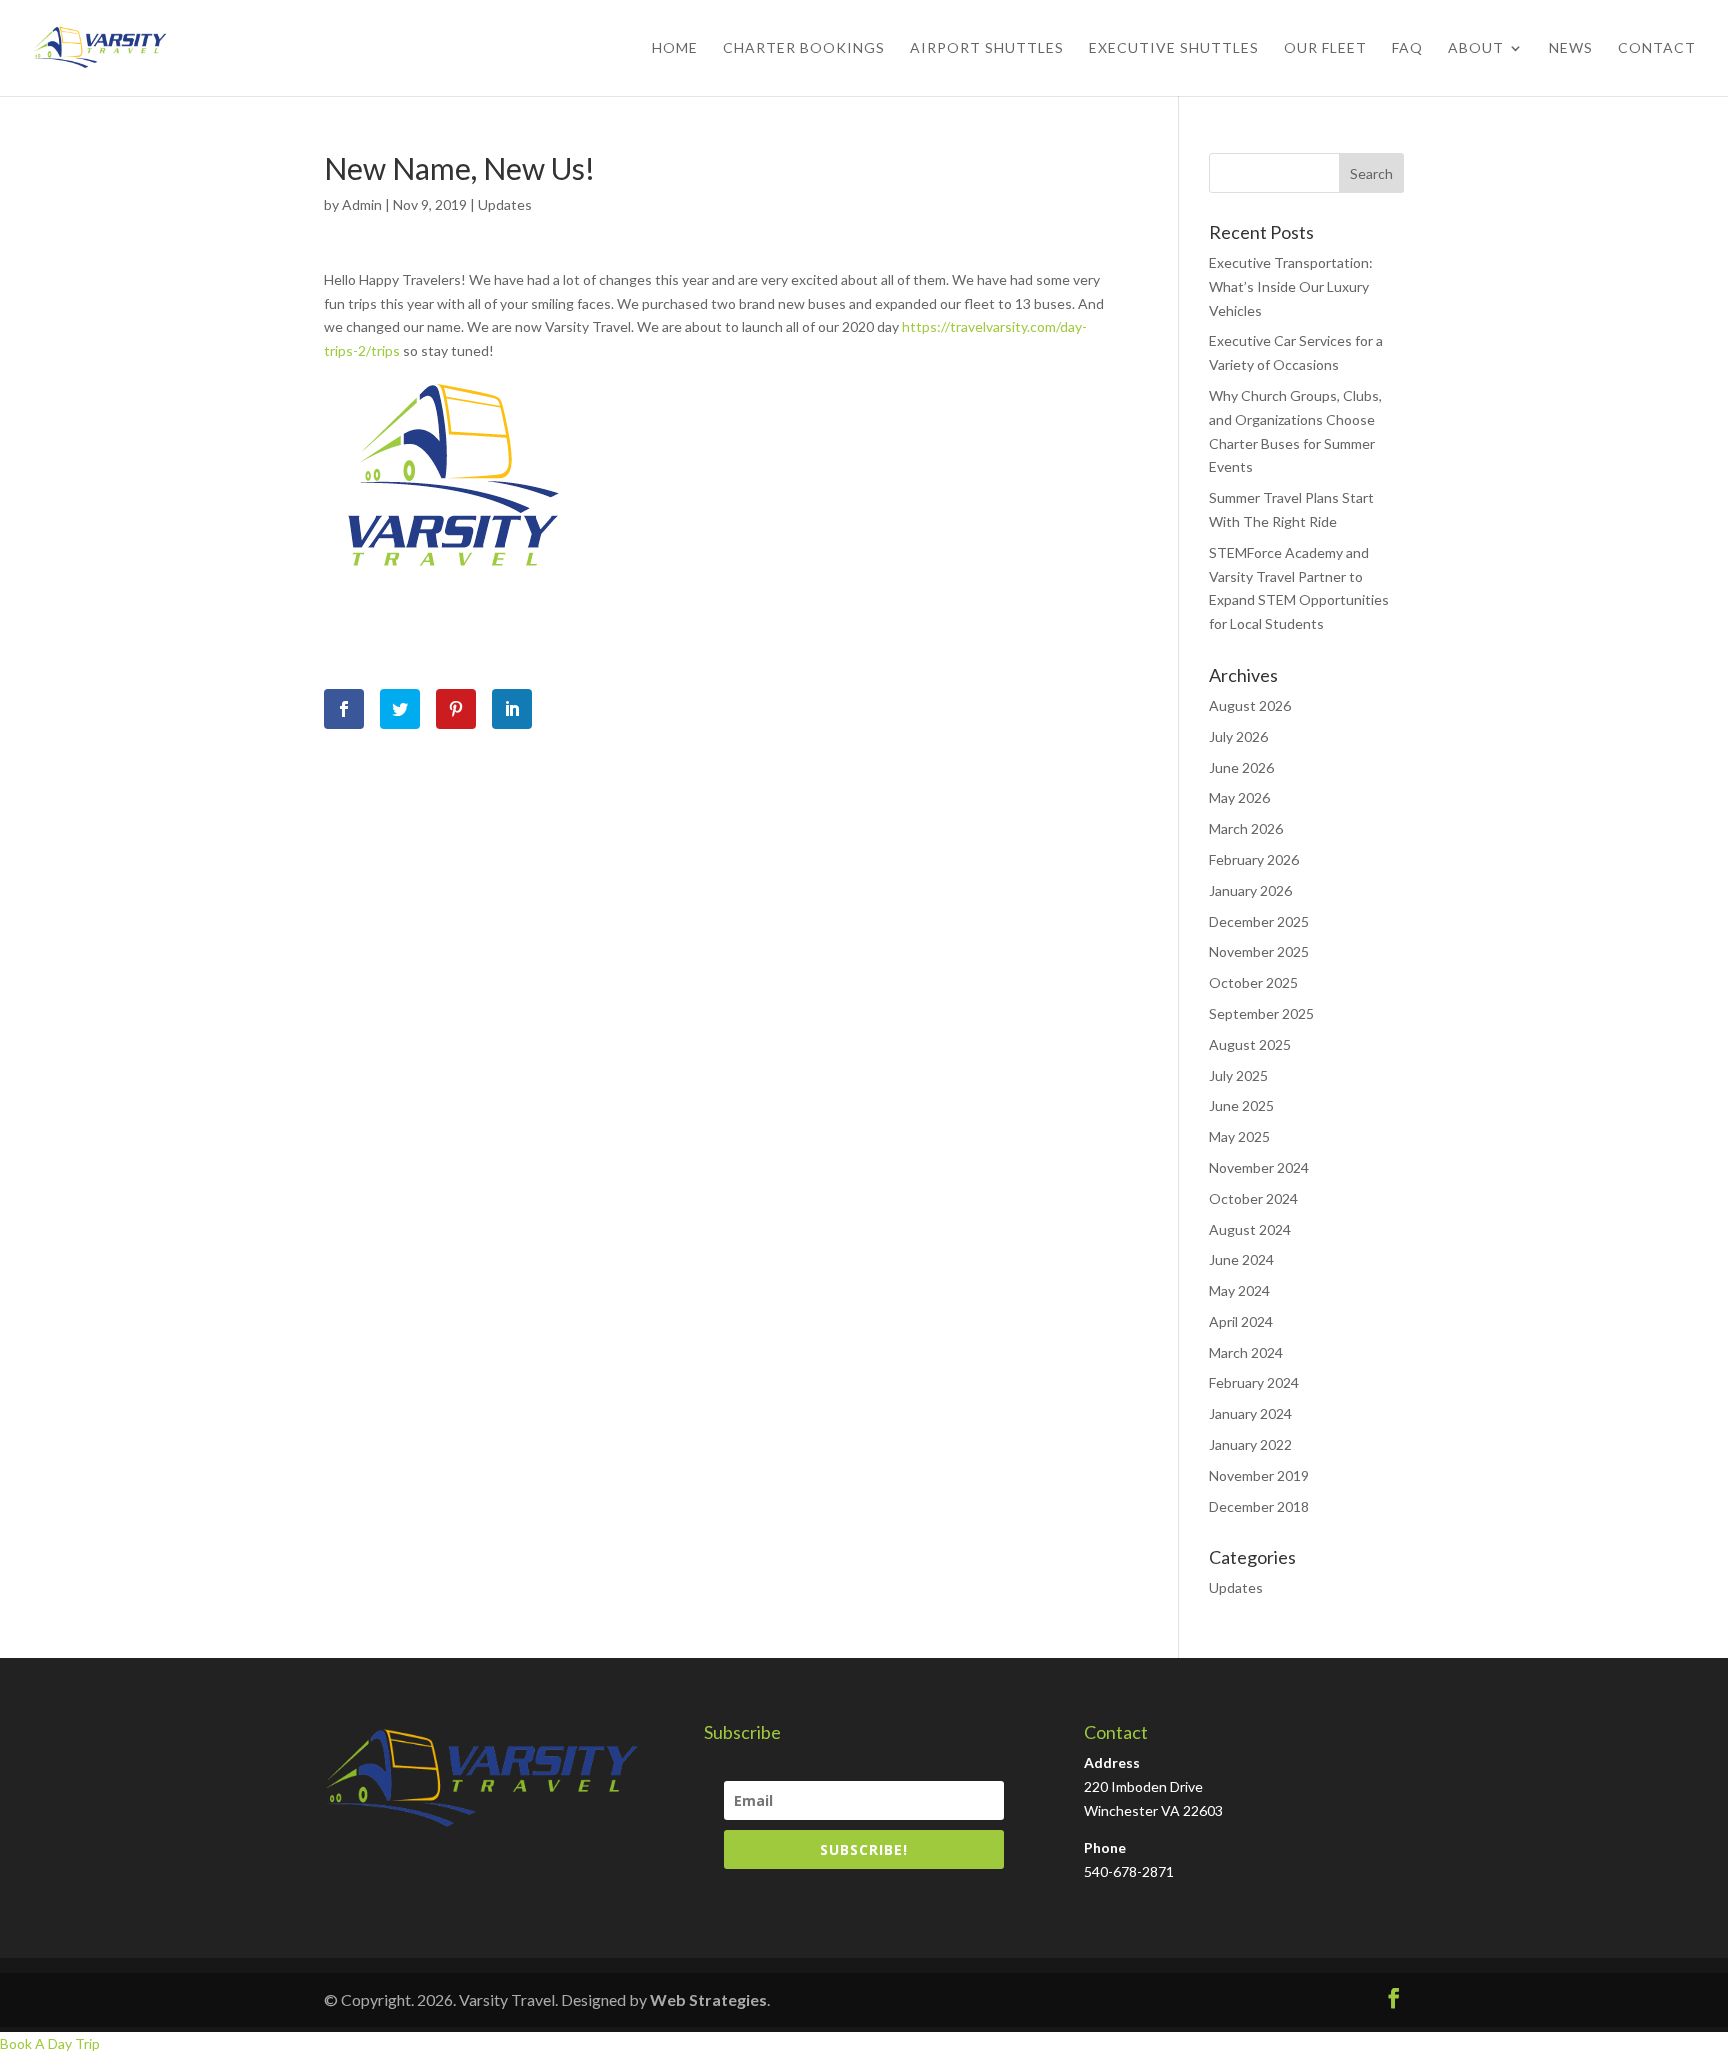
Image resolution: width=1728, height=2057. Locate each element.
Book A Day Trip (50, 2043)
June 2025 (1241, 1105)
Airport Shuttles (987, 48)
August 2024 (1250, 1229)
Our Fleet (1325, 48)
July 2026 (1238, 736)
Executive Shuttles (1174, 48)
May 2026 (1239, 797)
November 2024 (1259, 1167)
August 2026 (1250, 705)
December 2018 (1259, 1506)
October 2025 (1253, 982)
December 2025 (1259, 921)
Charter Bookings (804, 48)
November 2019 (1259, 1475)
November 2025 (1259, 951)
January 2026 (1250, 890)
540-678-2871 (1129, 1871)
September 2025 (1261, 1013)
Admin (362, 204)
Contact (1657, 48)
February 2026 (1254, 859)
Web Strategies (708, 1999)
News (1571, 48)
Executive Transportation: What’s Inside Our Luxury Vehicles (1291, 286)
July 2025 (1238, 1075)
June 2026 (1241, 767)
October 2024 (1253, 1198)
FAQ (1407, 48)
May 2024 (1239, 1290)
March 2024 (1246, 1352)
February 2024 (1254, 1382)
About (1476, 48)
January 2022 (1250, 1444)
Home (675, 48)
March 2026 (1246, 828)
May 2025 (1239, 1136)
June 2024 (1241, 1259)
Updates (505, 204)
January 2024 (1250, 1413)
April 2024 (1241, 1321)
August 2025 (1250, 1044)
